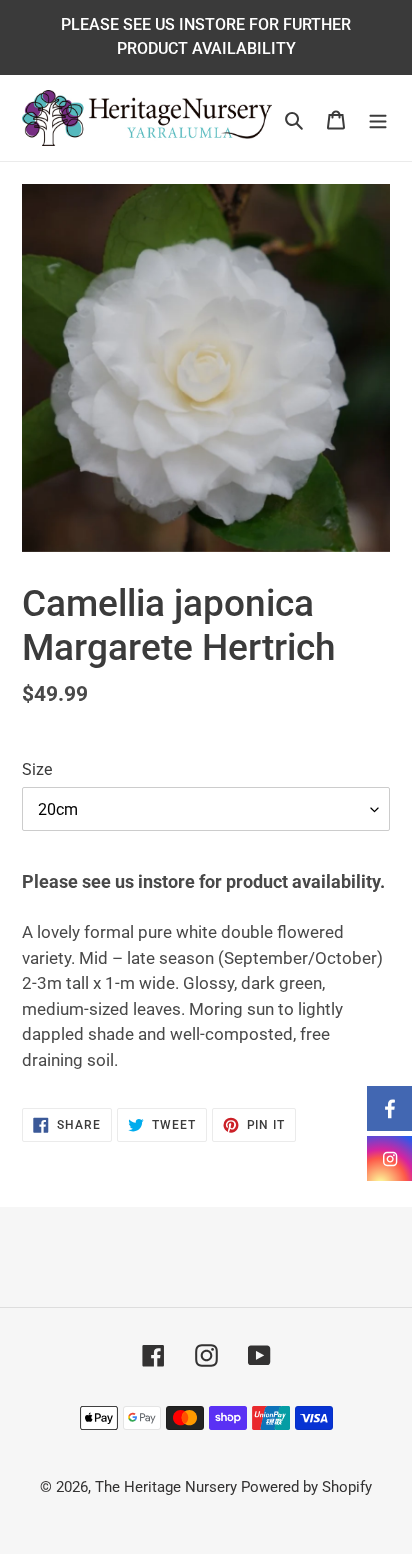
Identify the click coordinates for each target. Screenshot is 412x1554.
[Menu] (378, 117)
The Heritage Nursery (166, 1487)
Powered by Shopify (306, 1487)
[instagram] (389, 1158)
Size (37, 769)
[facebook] (389, 1108)
